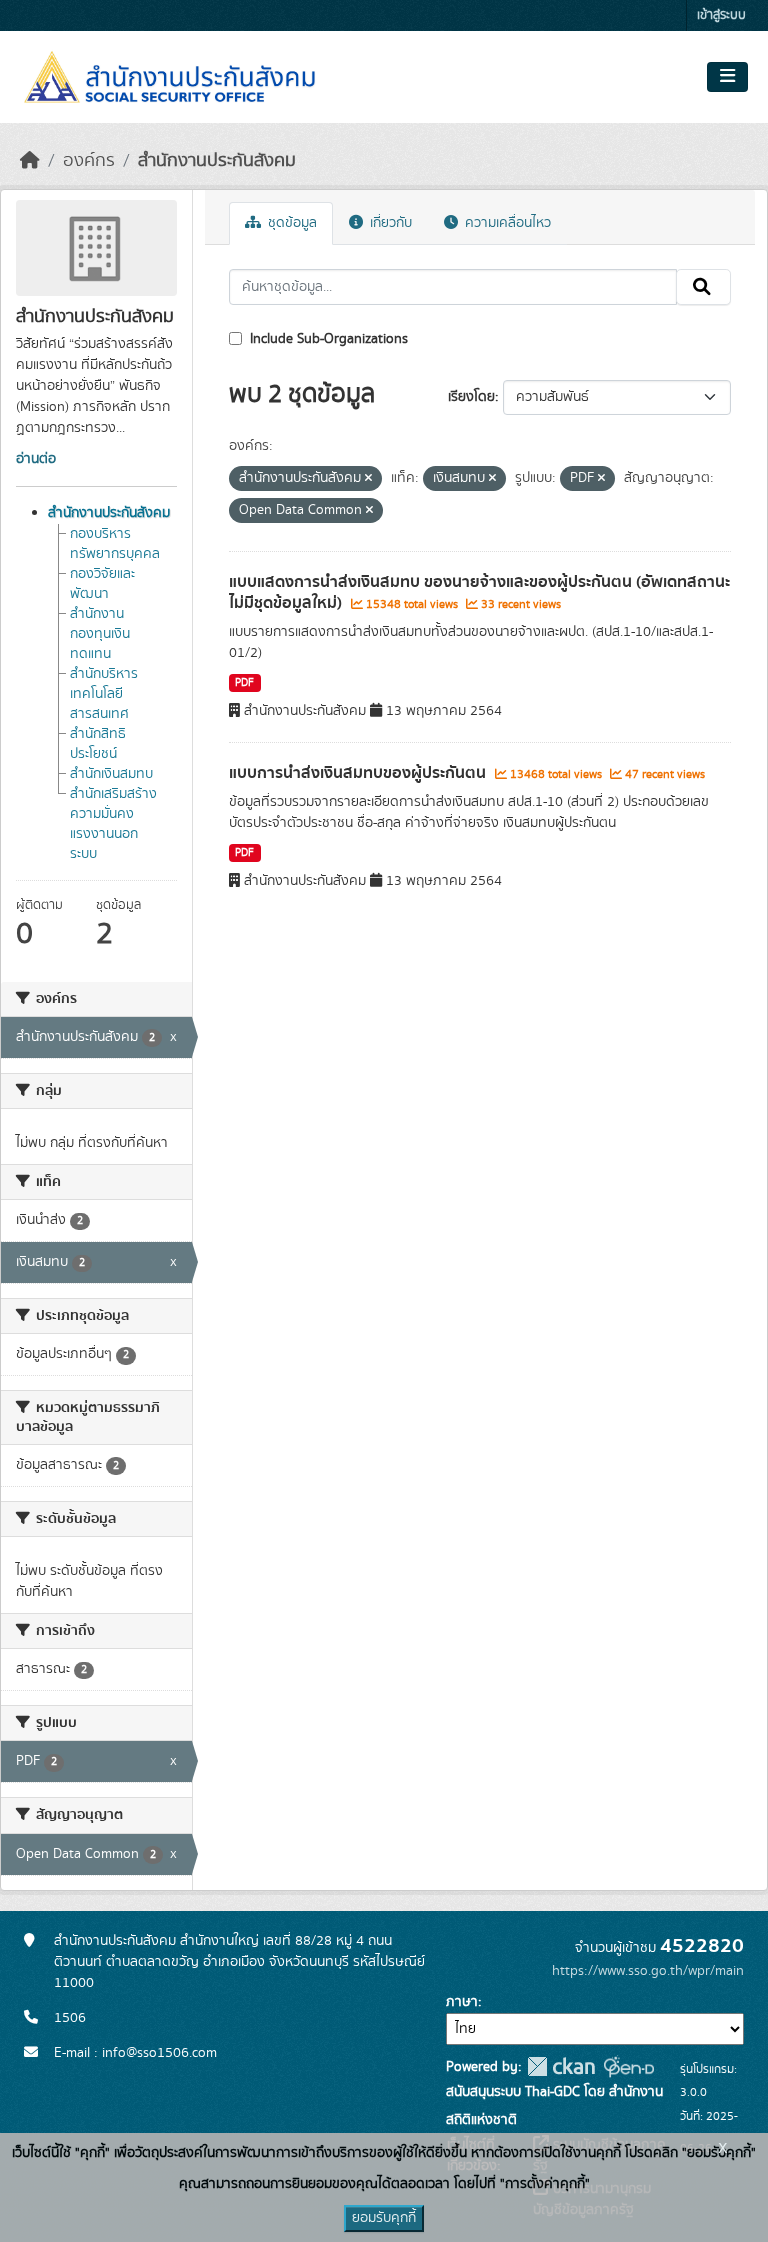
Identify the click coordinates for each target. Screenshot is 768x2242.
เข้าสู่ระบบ (721, 15)
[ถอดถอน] (368, 479)
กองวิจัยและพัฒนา (102, 584)
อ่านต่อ (36, 459)
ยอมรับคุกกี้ (384, 2218)
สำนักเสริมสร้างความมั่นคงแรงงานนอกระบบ (113, 824)
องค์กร (89, 161)
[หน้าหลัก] (30, 161)
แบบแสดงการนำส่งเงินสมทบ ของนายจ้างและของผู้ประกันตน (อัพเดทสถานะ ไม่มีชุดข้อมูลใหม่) (479, 592)
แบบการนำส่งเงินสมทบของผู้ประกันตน (359, 773)
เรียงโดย (471, 397)
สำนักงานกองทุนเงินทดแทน (100, 634)
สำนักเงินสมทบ (111, 774)
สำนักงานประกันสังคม (217, 161)
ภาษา (462, 2002)
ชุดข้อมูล (290, 223)
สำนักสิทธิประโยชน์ (98, 744)
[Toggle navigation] (727, 77)
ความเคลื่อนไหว (506, 223)
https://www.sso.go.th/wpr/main (648, 1971)
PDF (244, 683)
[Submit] (703, 287)
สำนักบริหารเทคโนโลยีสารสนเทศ (104, 694)
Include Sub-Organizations (327, 339)
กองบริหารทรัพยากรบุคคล (115, 544)
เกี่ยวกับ (389, 223)
